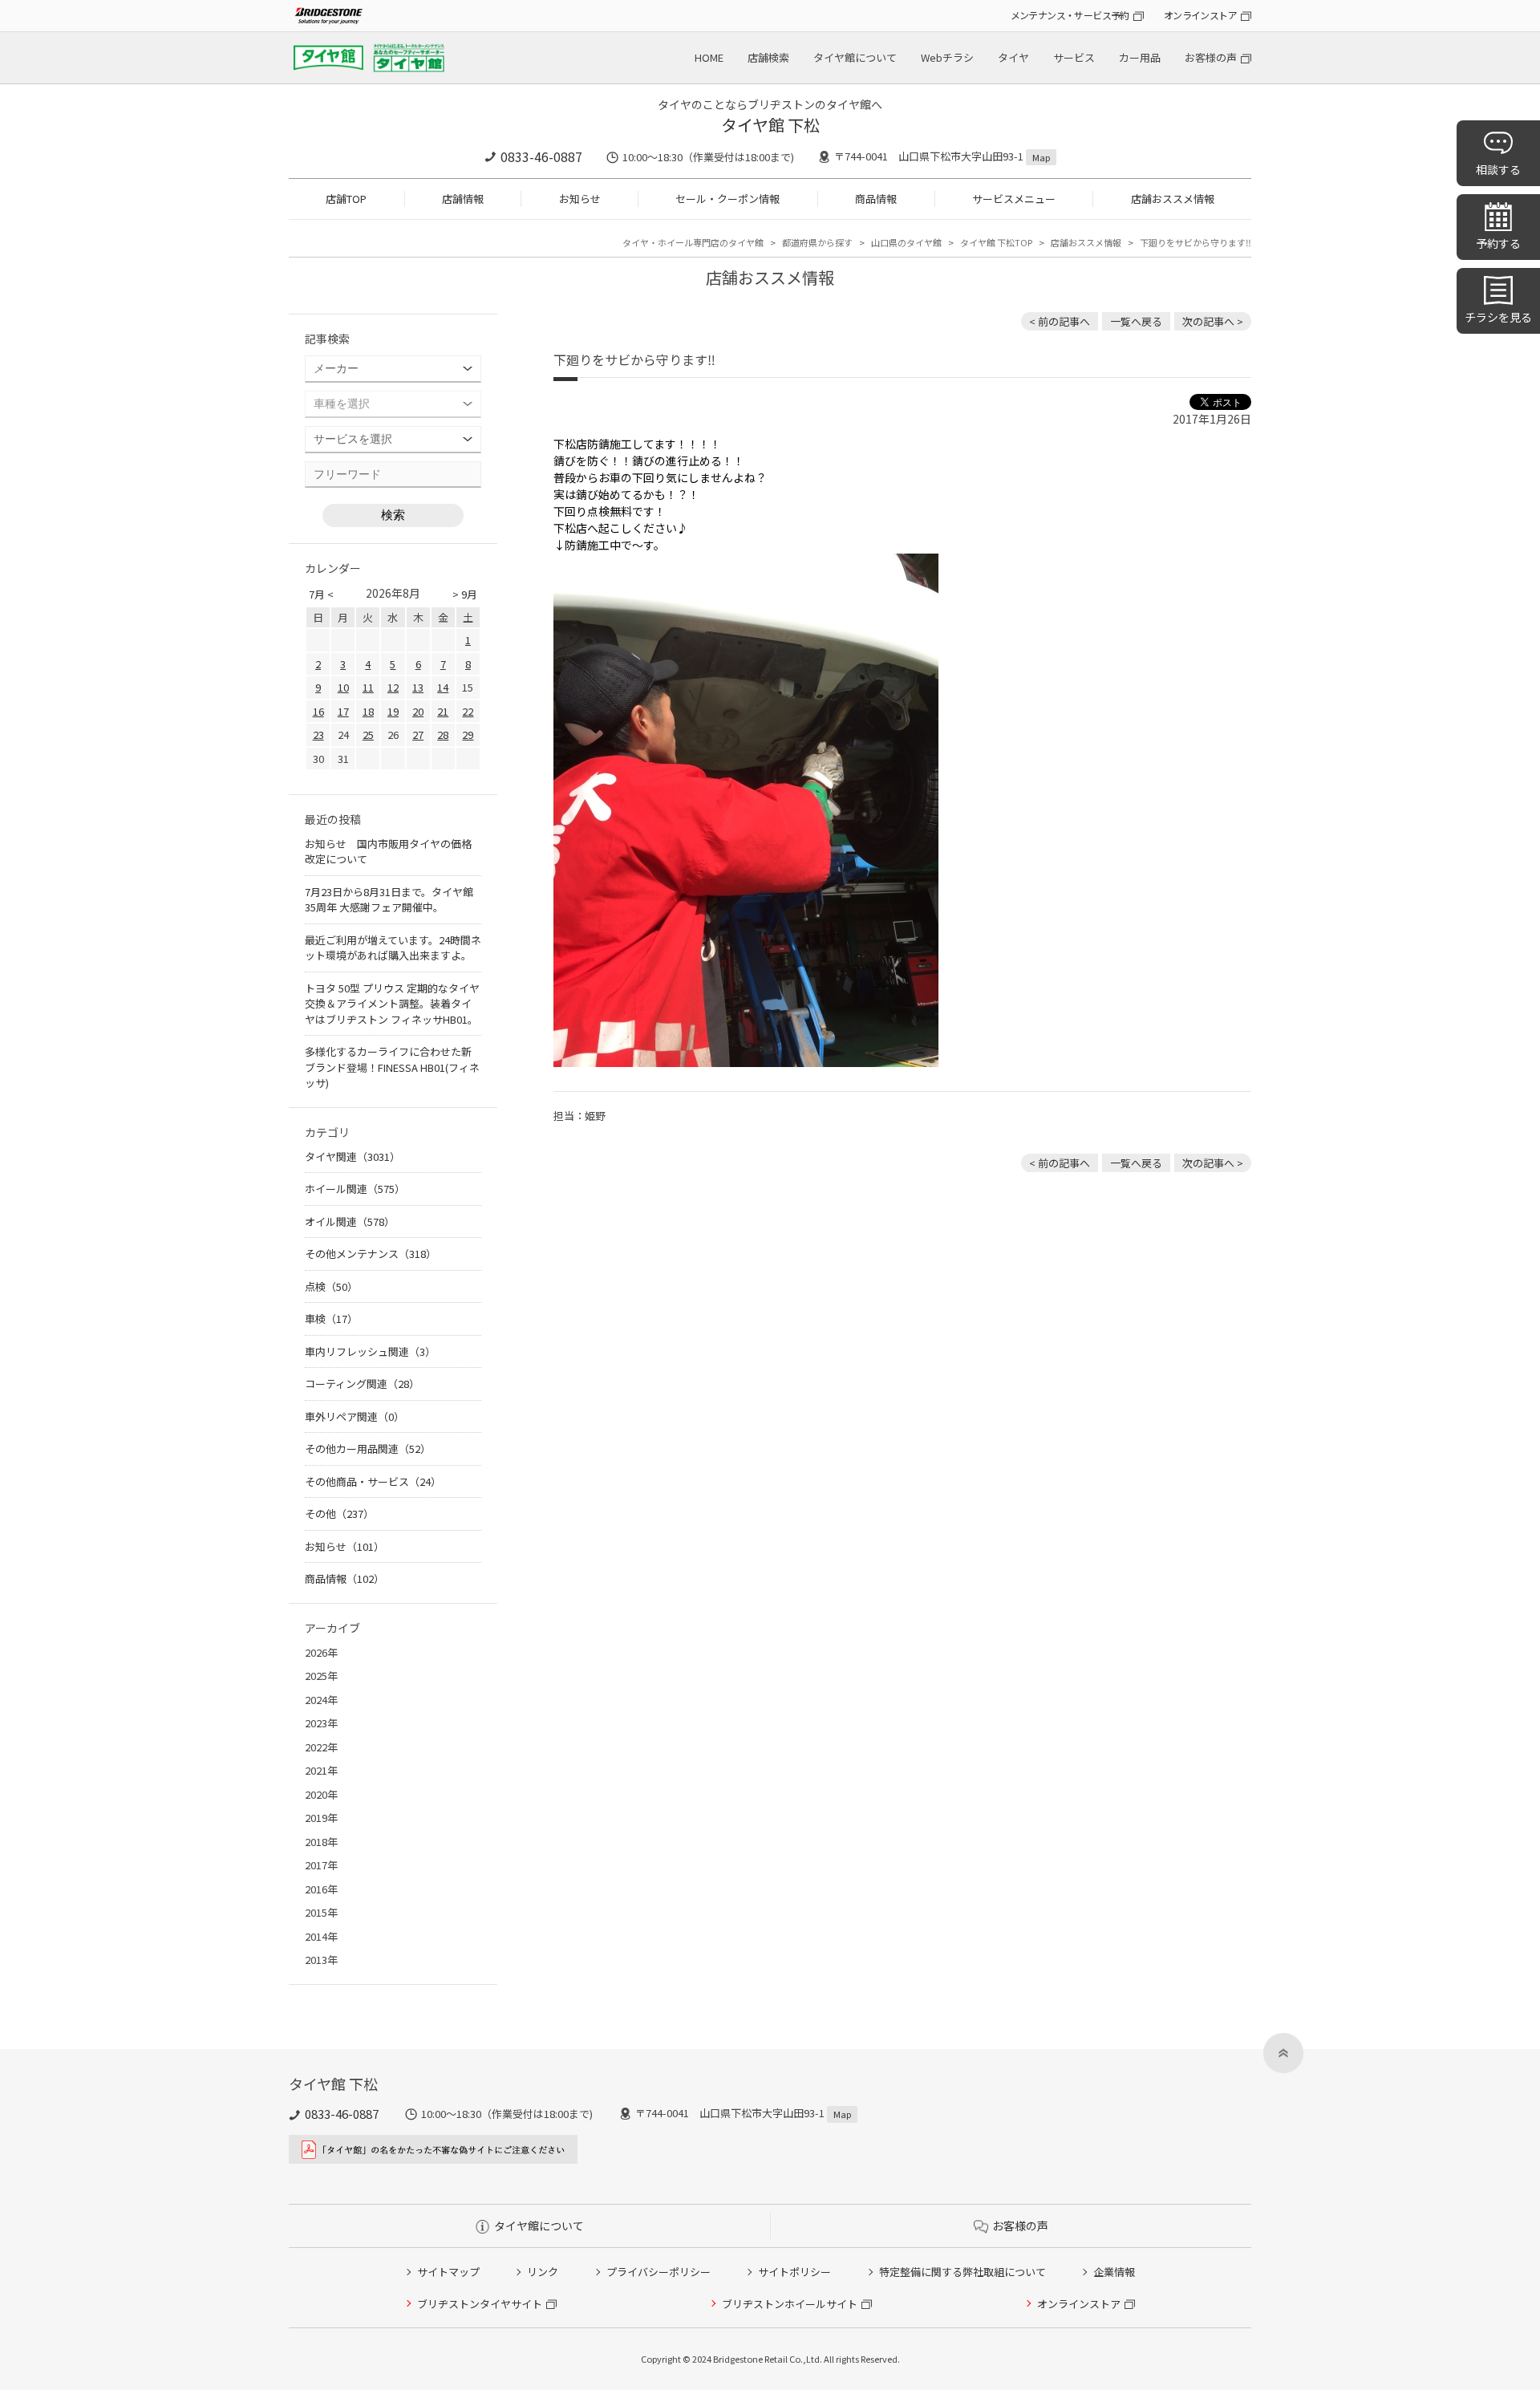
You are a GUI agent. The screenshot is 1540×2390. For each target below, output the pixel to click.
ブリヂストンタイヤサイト (480, 2304)
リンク (543, 2272)
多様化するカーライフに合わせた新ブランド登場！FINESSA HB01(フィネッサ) (392, 1067)
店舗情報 (463, 199)
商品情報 (876, 199)
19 (393, 711)
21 (443, 711)
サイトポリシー (794, 2272)
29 (468, 734)
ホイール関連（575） (355, 1189)
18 (368, 711)
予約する (1498, 243)
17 (343, 711)
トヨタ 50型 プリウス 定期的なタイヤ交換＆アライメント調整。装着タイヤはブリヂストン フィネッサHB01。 (392, 1004)
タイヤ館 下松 (770, 125)
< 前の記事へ (1060, 321)
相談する (1498, 169)
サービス (1074, 57)
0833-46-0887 (541, 156)
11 (368, 687)
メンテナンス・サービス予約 (1070, 15)
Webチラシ (947, 57)
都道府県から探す (817, 242)
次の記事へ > (1213, 321)
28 (443, 734)
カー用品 (1140, 57)
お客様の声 (1211, 57)
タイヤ (1013, 57)
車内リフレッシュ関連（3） (370, 1351)
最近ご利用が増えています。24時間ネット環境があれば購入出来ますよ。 (393, 948)
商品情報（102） (344, 1578)
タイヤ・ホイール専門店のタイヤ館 (693, 242)
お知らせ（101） (344, 1546)
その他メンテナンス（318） (371, 1254)
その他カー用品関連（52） (368, 1449)
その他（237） (339, 1514)
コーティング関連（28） (362, 1384)
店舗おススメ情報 (1173, 199)
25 (368, 734)
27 (418, 734)
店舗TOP (346, 199)
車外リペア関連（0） (355, 1416)
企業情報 (1114, 2272)
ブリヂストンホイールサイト (790, 2304)
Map (1041, 157)
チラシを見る (1498, 317)
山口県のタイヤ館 (906, 242)
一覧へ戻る (1136, 321)
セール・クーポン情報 (727, 199)
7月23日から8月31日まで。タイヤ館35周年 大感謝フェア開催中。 (389, 900)
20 (418, 711)
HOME (709, 57)
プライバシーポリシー (659, 2272)
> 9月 (465, 594)
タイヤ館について (855, 57)
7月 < (321, 594)
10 (343, 687)
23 (318, 734)
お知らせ (580, 199)
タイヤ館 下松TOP (996, 242)
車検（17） (331, 1319)
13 (418, 687)
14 (443, 687)
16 (318, 711)
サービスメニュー (1014, 199)
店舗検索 (768, 57)
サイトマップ (448, 2272)
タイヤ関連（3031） (353, 1156)
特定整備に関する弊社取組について (962, 2272)
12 (393, 687)
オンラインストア (1200, 15)
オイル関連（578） (350, 1221)
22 (468, 711)
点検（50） (331, 1286)
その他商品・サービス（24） (373, 1481)
